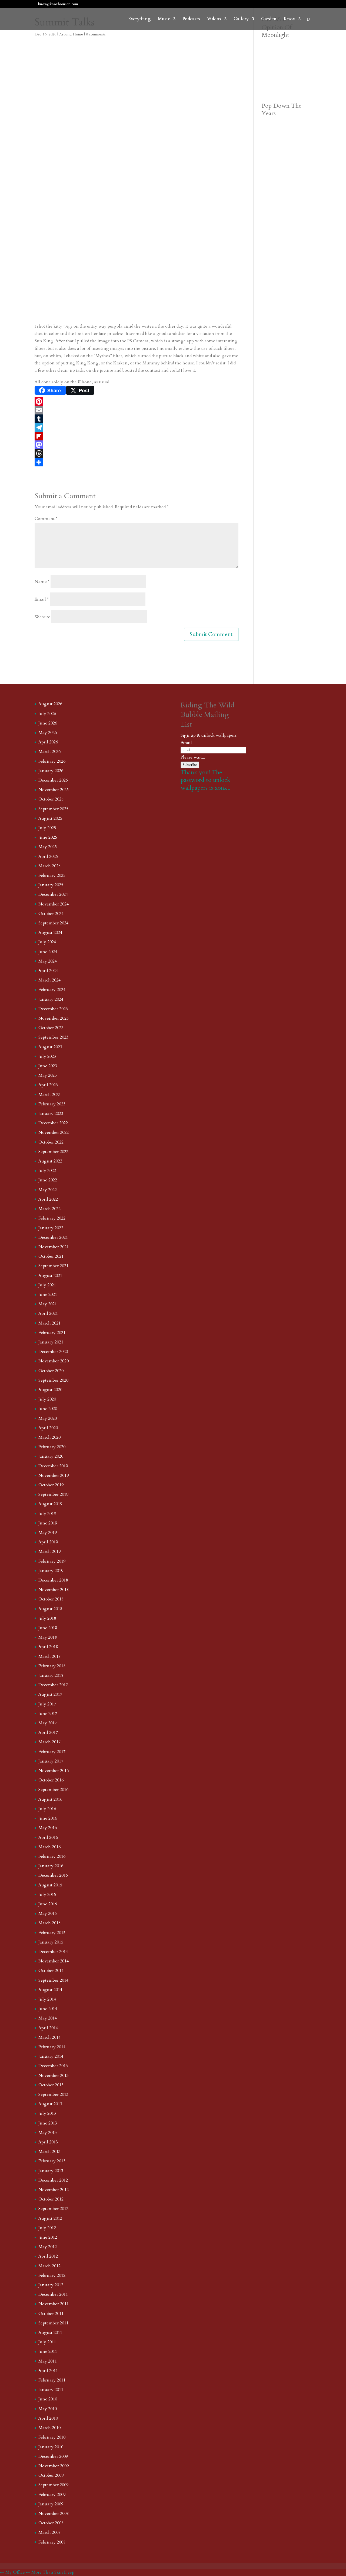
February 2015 (52, 1933)
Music (164, 19)
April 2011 (48, 2371)
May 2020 (48, 1418)
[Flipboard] (137, 436)
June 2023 (48, 1066)
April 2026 (48, 742)
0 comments (96, 34)
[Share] (137, 462)
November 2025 (54, 790)
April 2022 (48, 1199)
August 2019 (50, 1504)
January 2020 (51, 1456)
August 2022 (50, 1161)
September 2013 (53, 2094)
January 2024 (51, 999)
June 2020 (48, 1409)
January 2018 (51, 1675)
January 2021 (51, 1342)
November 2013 (54, 2076)
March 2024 (49, 980)
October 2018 (51, 1599)
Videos (214, 19)
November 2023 (54, 1018)
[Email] (137, 410)
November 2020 (54, 1361)
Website (42, 617)
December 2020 (53, 1352)
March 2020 (49, 1437)
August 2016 (50, 1799)
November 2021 (54, 1247)
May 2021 (48, 1304)
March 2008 (49, 2532)
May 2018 (48, 1637)
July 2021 (47, 1285)
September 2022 (53, 1152)
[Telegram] (137, 427)
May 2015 (48, 1913)
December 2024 (53, 894)
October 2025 (51, 799)
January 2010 (51, 2447)
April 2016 (48, 1837)
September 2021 (53, 1266)
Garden (269, 19)
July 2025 (47, 828)
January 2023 (51, 1114)
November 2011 (54, 2304)
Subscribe (190, 765)
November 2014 (54, 1961)
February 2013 (52, 2161)
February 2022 (52, 1218)
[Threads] (137, 453)
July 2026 (47, 714)
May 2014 (48, 2018)
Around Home (71, 34)
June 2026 (48, 723)
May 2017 (48, 1723)
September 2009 (53, 2485)
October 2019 (51, 1485)
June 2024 (48, 952)
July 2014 (47, 1999)
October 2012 (51, 2199)
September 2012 (53, 2209)
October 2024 (51, 914)
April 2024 (48, 971)
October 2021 (51, 1256)
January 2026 (51, 771)
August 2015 (50, 1885)
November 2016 (54, 1771)
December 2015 (53, 1875)
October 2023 (51, 1028)
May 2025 (48, 847)
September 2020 (53, 1380)
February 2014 (52, 2047)
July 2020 (47, 1399)
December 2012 (53, 2180)
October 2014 (51, 1971)
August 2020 (50, 1390)
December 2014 (53, 1952)
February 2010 (52, 2437)
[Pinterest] (137, 401)
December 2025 (53, 780)
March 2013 (49, 2152)
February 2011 (52, 2380)
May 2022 (48, 1190)
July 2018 (47, 1618)
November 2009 (54, 2466)
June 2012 (48, 2237)
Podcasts (191, 19)
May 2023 (48, 1075)
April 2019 (48, 1542)
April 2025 (48, 857)
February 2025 (52, 875)
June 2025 (48, 837)
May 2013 (48, 2133)
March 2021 (49, 1323)
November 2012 (54, 2190)
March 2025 (49, 866)
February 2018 (52, 1666)
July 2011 (47, 2342)
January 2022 (51, 1228)
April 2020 (48, 1428)
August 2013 (50, 2104)
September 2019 (53, 1494)
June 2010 (48, 2399)
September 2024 (53, 923)
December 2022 (53, 1123)
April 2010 (48, 2418)
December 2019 (53, 1466)
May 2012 (48, 2247)
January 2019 (51, 1571)
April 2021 (48, 1313)
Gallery (241, 19)
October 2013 (51, 2085)
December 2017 (53, 1685)
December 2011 (53, 2294)
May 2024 (48, 961)
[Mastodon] (137, 445)
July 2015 (47, 1895)
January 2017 (51, 1761)
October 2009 (51, 2475)
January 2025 (51, 885)
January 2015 (51, 1942)
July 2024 (47, 942)
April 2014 (48, 2028)
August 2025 (50, 818)
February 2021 (52, 1333)
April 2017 (48, 1732)
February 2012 (52, 2275)
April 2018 (48, 1647)
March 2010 (49, 2428)
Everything (139, 19)
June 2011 (48, 2351)
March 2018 (49, 1656)
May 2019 (48, 1533)
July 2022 (47, 1171)
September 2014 (53, 1980)
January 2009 (51, 2504)
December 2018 (53, 1580)
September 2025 (53, 809)
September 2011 (53, 2323)
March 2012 (49, 2266)
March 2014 (49, 2037)
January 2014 (51, 2056)
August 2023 (50, 1047)
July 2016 (47, 1809)
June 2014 (48, 2009)
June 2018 (48, 1628)
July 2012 (47, 2228)
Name (42, 582)
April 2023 (48, 1085)
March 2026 (49, 752)
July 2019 (47, 1514)
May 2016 (48, 1828)
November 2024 (54, 904)
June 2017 (48, 1714)
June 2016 (48, 1818)
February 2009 (52, 2495)
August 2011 (50, 2333)
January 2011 (51, 2390)
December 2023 (53, 1009)
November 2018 (54, 1590)
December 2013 (53, 2066)
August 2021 (50, 1276)
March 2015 (49, 1923)
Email (42, 599)
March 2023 (49, 1095)
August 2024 (50, 933)
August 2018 (50, 1609)
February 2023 (52, 1104)
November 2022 (54, 1132)
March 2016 (49, 1847)
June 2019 (48, 1523)
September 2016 (53, 1790)
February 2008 (52, 2542)
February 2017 (52, 1752)
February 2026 (52, 761)
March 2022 (49, 1209)
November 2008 (54, 2514)
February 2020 (52, 1447)
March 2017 (49, 1742)
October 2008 (51, 2523)
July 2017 (47, 1704)
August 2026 (50, 704)
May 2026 (48, 733)
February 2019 (52, 1561)
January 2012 (51, 2285)
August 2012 (50, 2218)
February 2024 (52, 990)
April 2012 (48, 2256)
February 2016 (52, 1856)
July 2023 (47, 1056)
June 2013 (48, 2123)
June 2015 (48, 1904)
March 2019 (49, 1551)
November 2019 (54, 1475)
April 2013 (48, 2142)
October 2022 (51, 1142)
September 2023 (53, 1037)
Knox (289, 19)
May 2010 (48, 2409)
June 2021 (48, 1294)
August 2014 (50, 1990)
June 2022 (48, 1180)
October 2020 (51, 1371)
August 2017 (50, 1694)
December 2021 (53, 1237)
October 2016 (51, 1780)
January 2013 (51, 2171)
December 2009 (53, 2456)
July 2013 (47, 2113)
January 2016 (51, 1866)
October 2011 (51, 2314)
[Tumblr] (137, 419)
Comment (46, 519)
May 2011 (48, 2361)
